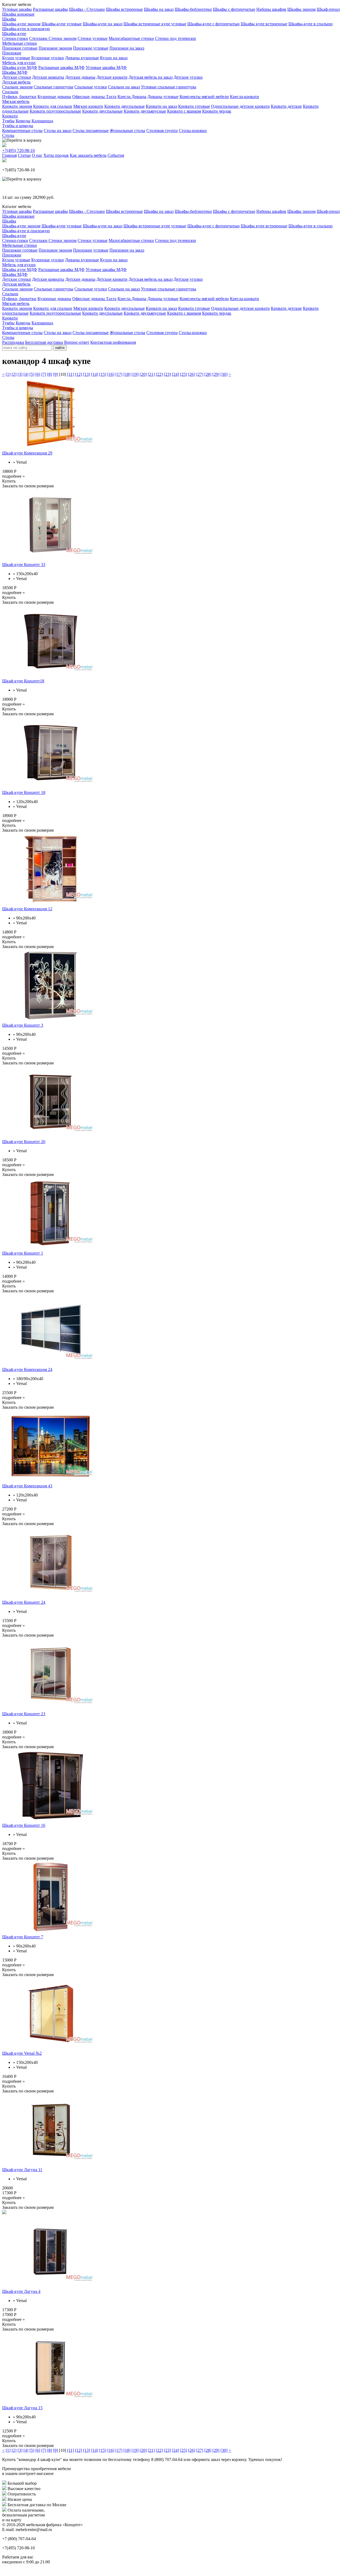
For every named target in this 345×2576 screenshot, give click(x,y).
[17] (119, 374)
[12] (78, 374)
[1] (8, 374)
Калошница (42, 121)
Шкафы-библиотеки (193, 9)
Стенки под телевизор (175, 38)
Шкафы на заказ (159, 9)
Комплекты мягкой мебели (204, 97)
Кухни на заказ (114, 58)
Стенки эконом (63, 38)
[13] (87, 374)
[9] (56, 374)
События (116, 155)
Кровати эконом (17, 106)
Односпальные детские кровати (240, 106)
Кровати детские (286, 106)
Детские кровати (112, 77)
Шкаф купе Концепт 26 (24, 1142)
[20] (143, 374)
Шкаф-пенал (328, 9)
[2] (14, 374)
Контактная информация (113, 342)
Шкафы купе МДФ (20, 67)
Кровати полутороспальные (55, 111)
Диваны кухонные (82, 58)
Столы (8, 135)
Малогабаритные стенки (131, 38)
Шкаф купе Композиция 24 (27, 1369)
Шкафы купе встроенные (264, 24)
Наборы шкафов (271, 9)
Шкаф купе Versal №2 (22, 2053)
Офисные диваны (89, 97)
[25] (184, 374)
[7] (44, 374)
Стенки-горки (15, 38)
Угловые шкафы (17, 9)
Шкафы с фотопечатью (234, 9)
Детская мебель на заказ (151, 77)
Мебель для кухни (19, 63)
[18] (127, 374)
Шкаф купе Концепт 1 (23, 1253)
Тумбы (8, 121)
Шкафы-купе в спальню (310, 24)
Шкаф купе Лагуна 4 (21, 2291)
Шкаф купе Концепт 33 (24, 565)
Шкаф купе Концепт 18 (24, 792)
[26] (192, 374)
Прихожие (12, 53)
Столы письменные (91, 131)
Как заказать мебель (88, 155)
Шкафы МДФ (15, 72)
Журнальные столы (127, 131)
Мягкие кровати (88, 106)
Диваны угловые (163, 97)
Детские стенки (17, 77)
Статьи (24, 155)
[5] (32, 374)
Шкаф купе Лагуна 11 (22, 2170)
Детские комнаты (48, 77)
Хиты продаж (56, 155)
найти (60, 348)
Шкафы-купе (14, 34)
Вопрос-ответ (77, 342)
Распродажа (13, 342)
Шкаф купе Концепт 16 (24, 1825)
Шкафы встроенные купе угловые (155, 24)
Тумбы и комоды (18, 126)
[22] (159, 374)
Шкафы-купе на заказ (103, 24)
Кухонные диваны (54, 97)
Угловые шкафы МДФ (106, 67)
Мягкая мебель (16, 101)
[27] (200, 374)
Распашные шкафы (50, 9)
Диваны (139, 97)
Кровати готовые (194, 106)
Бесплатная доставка (44, 342)
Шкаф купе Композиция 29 (27, 453)
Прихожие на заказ (127, 48)
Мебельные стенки (20, 43)
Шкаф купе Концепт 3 (23, 1025)
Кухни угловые (16, 58)
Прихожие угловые (91, 48)
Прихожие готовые (20, 48)
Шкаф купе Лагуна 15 (22, 2408)
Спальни (10, 92)
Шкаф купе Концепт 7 (23, 1937)
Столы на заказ (58, 131)
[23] (167, 374)
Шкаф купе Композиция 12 (27, 909)
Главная (9, 155)
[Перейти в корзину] (22, 140)
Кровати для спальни (53, 106)
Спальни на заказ (124, 87)
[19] (135, 374)
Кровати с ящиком (184, 111)
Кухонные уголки (48, 58)
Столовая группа (162, 131)
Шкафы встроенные (124, 9)
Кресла (125, 97)
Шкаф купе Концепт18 (23, 681)
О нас (37, 155)
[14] (95, 374)
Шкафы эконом (301, 9)
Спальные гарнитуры (54, 87)
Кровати (10, 116)
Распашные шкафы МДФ (61, 67)
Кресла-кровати (244, 97)
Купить (9, 481)
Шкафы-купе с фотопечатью (213, 24)
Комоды (23, 121)
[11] (70, 374)
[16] (111, 374)
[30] (224, 374)
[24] (175, 374)
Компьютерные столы (22, 131)
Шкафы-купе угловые (62, 24)
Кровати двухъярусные (145, 111)
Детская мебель (16, 82)
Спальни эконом (17, 87)
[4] (26, 374)
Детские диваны (80, 77)
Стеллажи (39, 38)
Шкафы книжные (18, 14)
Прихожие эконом (55, 48)
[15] (103, 374)
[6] (38, 374)
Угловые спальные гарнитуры (169, 87)
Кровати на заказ (161, 106)
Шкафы (9, 19)
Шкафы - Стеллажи (87, 9)
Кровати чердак (217, 111)
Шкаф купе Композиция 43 (27, 1486)
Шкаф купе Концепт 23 (24, 1714)
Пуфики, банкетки (19, 97)
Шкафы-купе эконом (21, 24)
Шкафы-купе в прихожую (26, 29)
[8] (50, 374)
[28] (208, 374)
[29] (216, 374)
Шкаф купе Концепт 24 (24, 1602)
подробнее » (13, 476)
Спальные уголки (91, 87)
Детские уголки (188, 77)
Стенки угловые (93, 38)
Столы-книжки (193, 131)
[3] (20, 374)
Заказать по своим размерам (28, 486)
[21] (151, 374)
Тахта (111, 97)
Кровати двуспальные (125, 106)
